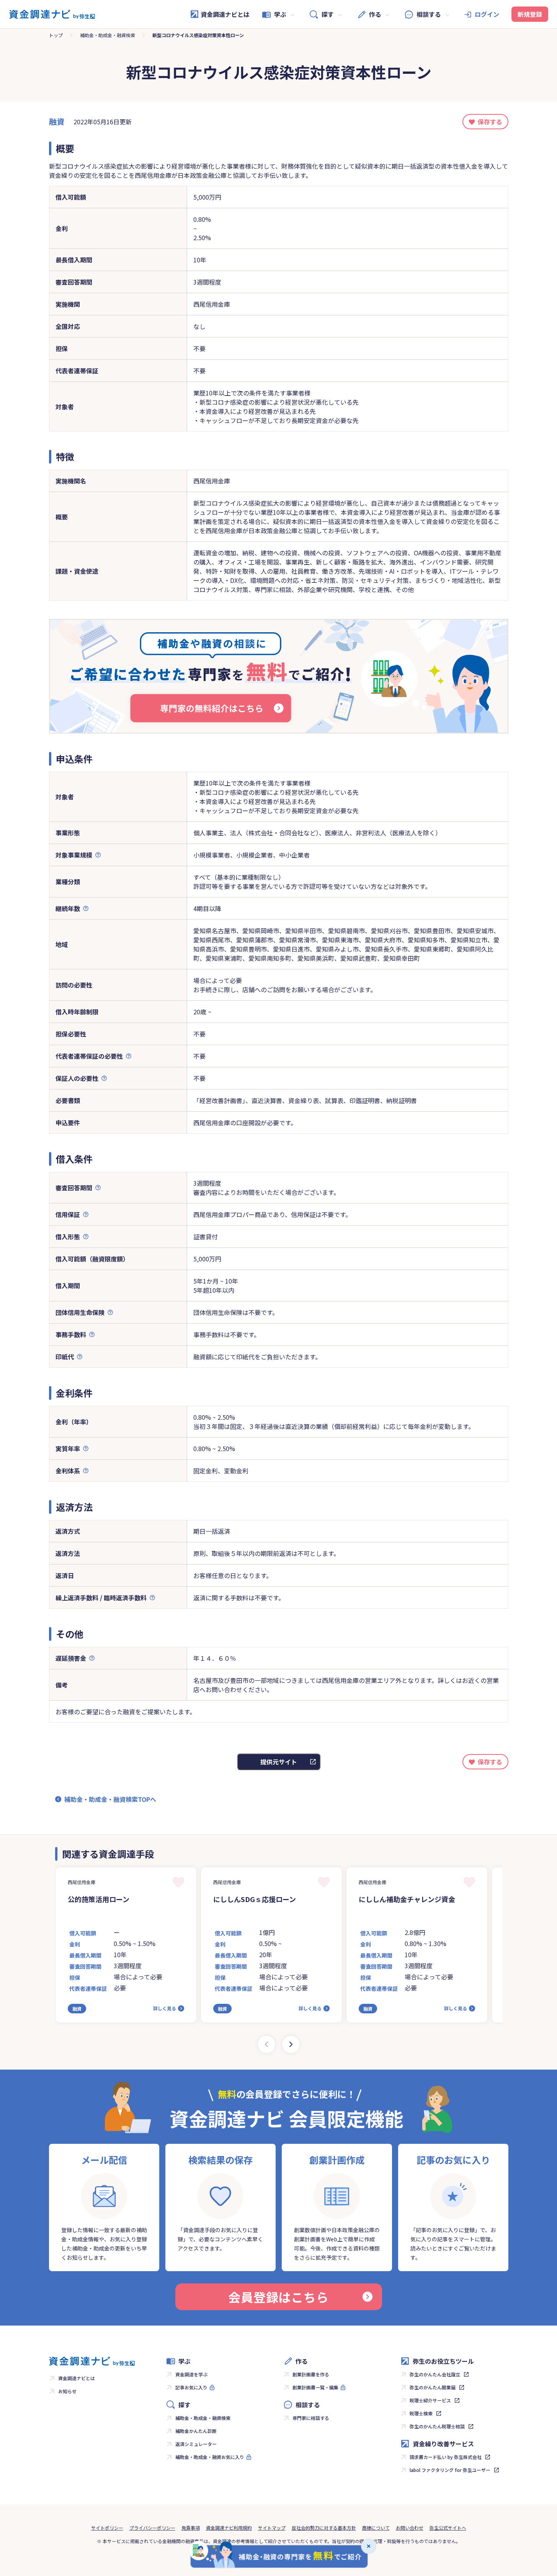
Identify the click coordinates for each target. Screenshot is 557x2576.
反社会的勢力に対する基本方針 (324, 2528)
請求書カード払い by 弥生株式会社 (446, 2457)
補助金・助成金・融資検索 (108, 35)
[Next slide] (291, 2044)
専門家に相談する (311, 2418)
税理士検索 (421, 2413)
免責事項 (191, 2528)
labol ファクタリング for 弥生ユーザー (450, 2470)
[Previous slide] (266, 2044)
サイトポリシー (107, 2528)
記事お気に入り (191, 2387)
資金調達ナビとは (225, 14)
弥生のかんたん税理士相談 (437, 2426)
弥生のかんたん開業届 (433, 2387)
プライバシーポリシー (152, 2528)
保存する (490, 122)
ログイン (487, 14)
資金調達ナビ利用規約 (229, 2528)
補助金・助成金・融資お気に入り (210, 2457)
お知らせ (67, 2391)
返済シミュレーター (196, 2444)
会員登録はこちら (278, 2297)
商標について (376, 2528)
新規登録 (530, 14)
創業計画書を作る (311, 2374)
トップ (56, 35)
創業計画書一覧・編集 (315, 2387)
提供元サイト (279, 1762)
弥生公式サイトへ (448, 2528)
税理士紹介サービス (430, 2400)
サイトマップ (272, 2528)
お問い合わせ (410, 2528)
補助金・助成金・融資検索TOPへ (110, 1799)
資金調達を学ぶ (191, 2374)
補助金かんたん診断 (196, 2431)
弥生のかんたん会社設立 (435, 2374)
